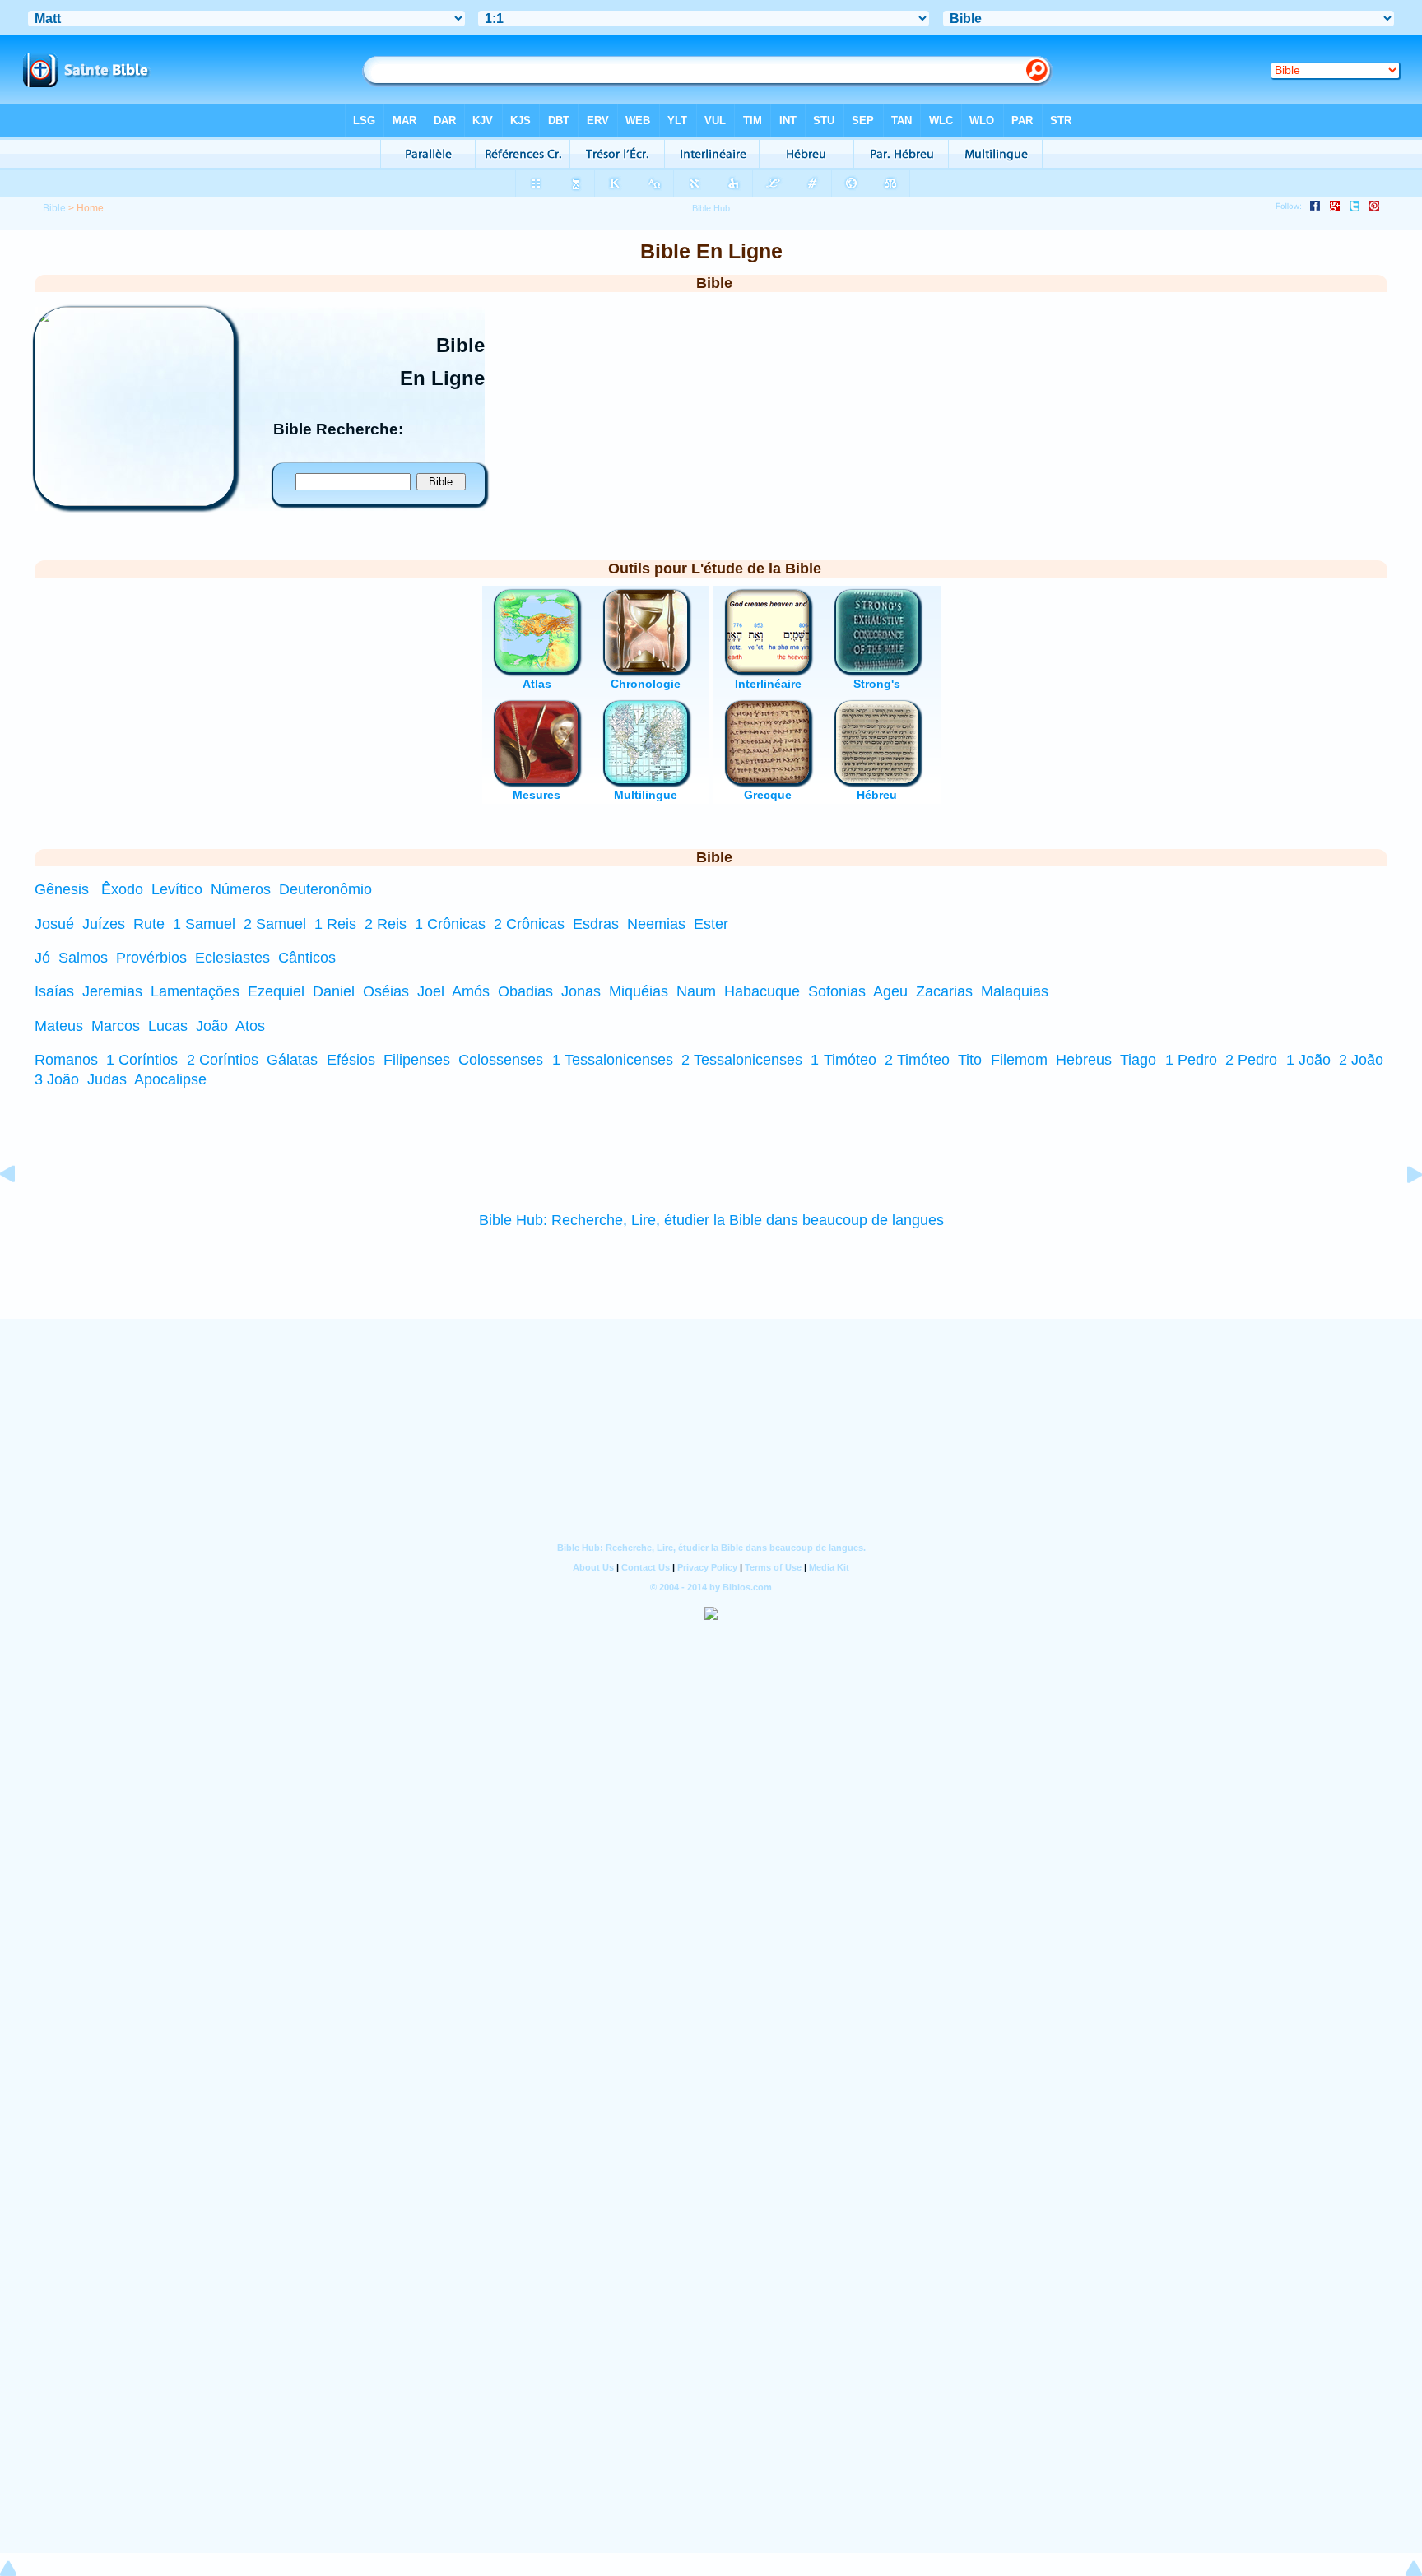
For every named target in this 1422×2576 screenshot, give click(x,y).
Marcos (116, 1026)
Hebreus (1084, 1060)
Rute (149, 924)
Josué (54, 924)
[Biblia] (134, 501)
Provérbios (151, 958)
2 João (1361, 1060)
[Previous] (21, 1211)
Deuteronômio (325, 889)
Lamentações (195, 991)
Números (241, 889)
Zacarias (944, 991)
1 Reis (335, 924)
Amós (471, 991)
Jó (42, 958)
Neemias (656, 924)
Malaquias (1015, 991)
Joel (431, 991)
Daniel (334, 991)
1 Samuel (204, 924)
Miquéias (639, 991)
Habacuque (762, 991)
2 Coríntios (223, 1060)
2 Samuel (275, 924)
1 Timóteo (843, 1060)
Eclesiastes (232, 958)
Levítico (177, 889)
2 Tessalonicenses (742, 1060)
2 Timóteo (917, 1060)
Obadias (525, 991)
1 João (1308, 1060)
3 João (57, 1079)
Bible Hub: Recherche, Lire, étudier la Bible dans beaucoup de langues (711, 1220)
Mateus (59, 1026)
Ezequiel (276, 991)
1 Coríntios (142, 1060)
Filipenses (417, 1060)
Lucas (168, 1026)
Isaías (54, 991)
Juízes (104, 924)
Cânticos (307, 958)
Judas (107, 1079)
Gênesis (62, 889)
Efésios (351, 1060)
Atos (250, 1026)
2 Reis (386, 924)
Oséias (386, 991)
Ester (711, 924)
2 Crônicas (529, 924)
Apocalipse (170, 1079)
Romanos (66, 1060)
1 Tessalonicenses (613, 1060)
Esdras (596, 924)
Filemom (1019, 1060)
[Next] (1401, 1211)
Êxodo (122, 889)
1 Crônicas (450, 924)
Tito (970, 1060)
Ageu (890, 991)
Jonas (581, 991)
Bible (54, 208)
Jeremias (112, 991)
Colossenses (501, 1060)
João (212, 1026)
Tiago (1138, 1060)
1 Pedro (1191, 1060)
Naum (696, 991)
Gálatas (292, 1060)
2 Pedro (1251, 1060)
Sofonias (837, 991)
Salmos (83, 958)
